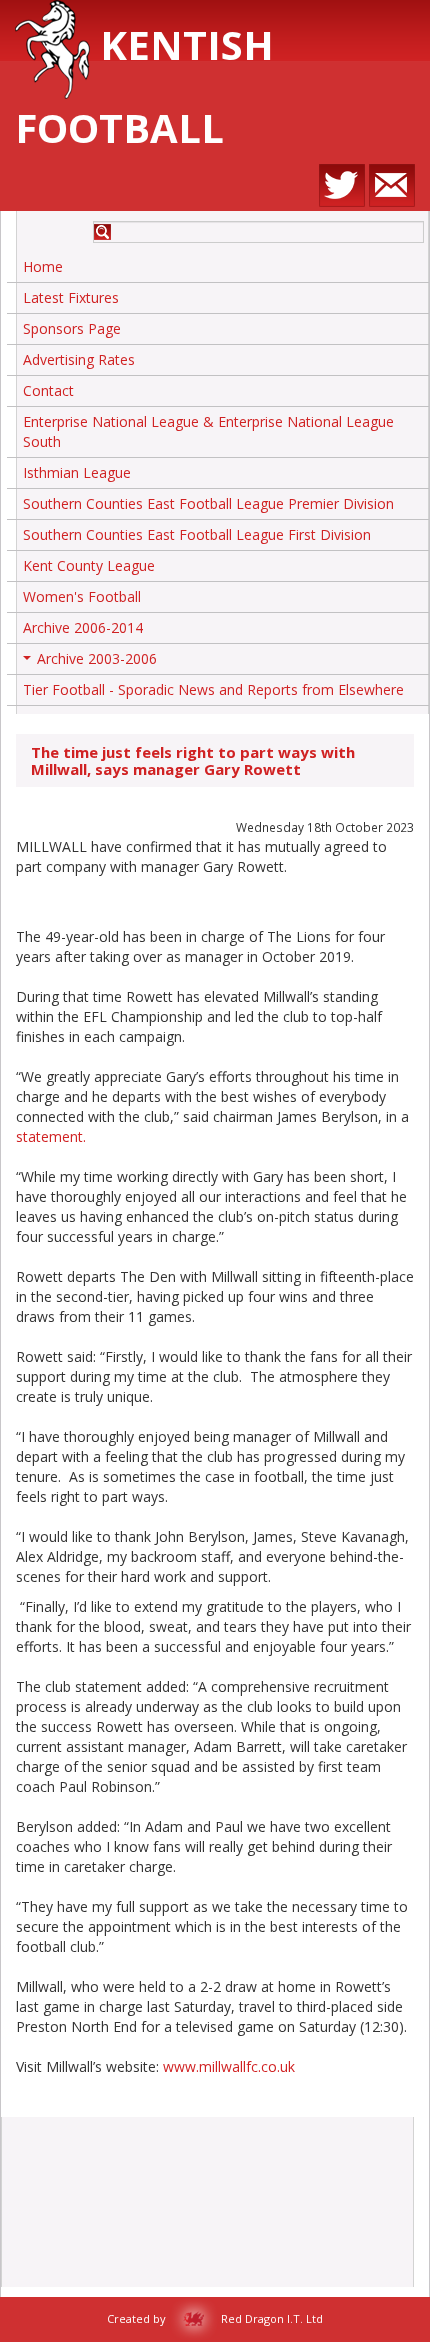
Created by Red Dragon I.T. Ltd (215, 2318)
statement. (51, 1136)
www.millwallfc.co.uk (229, 2066)
